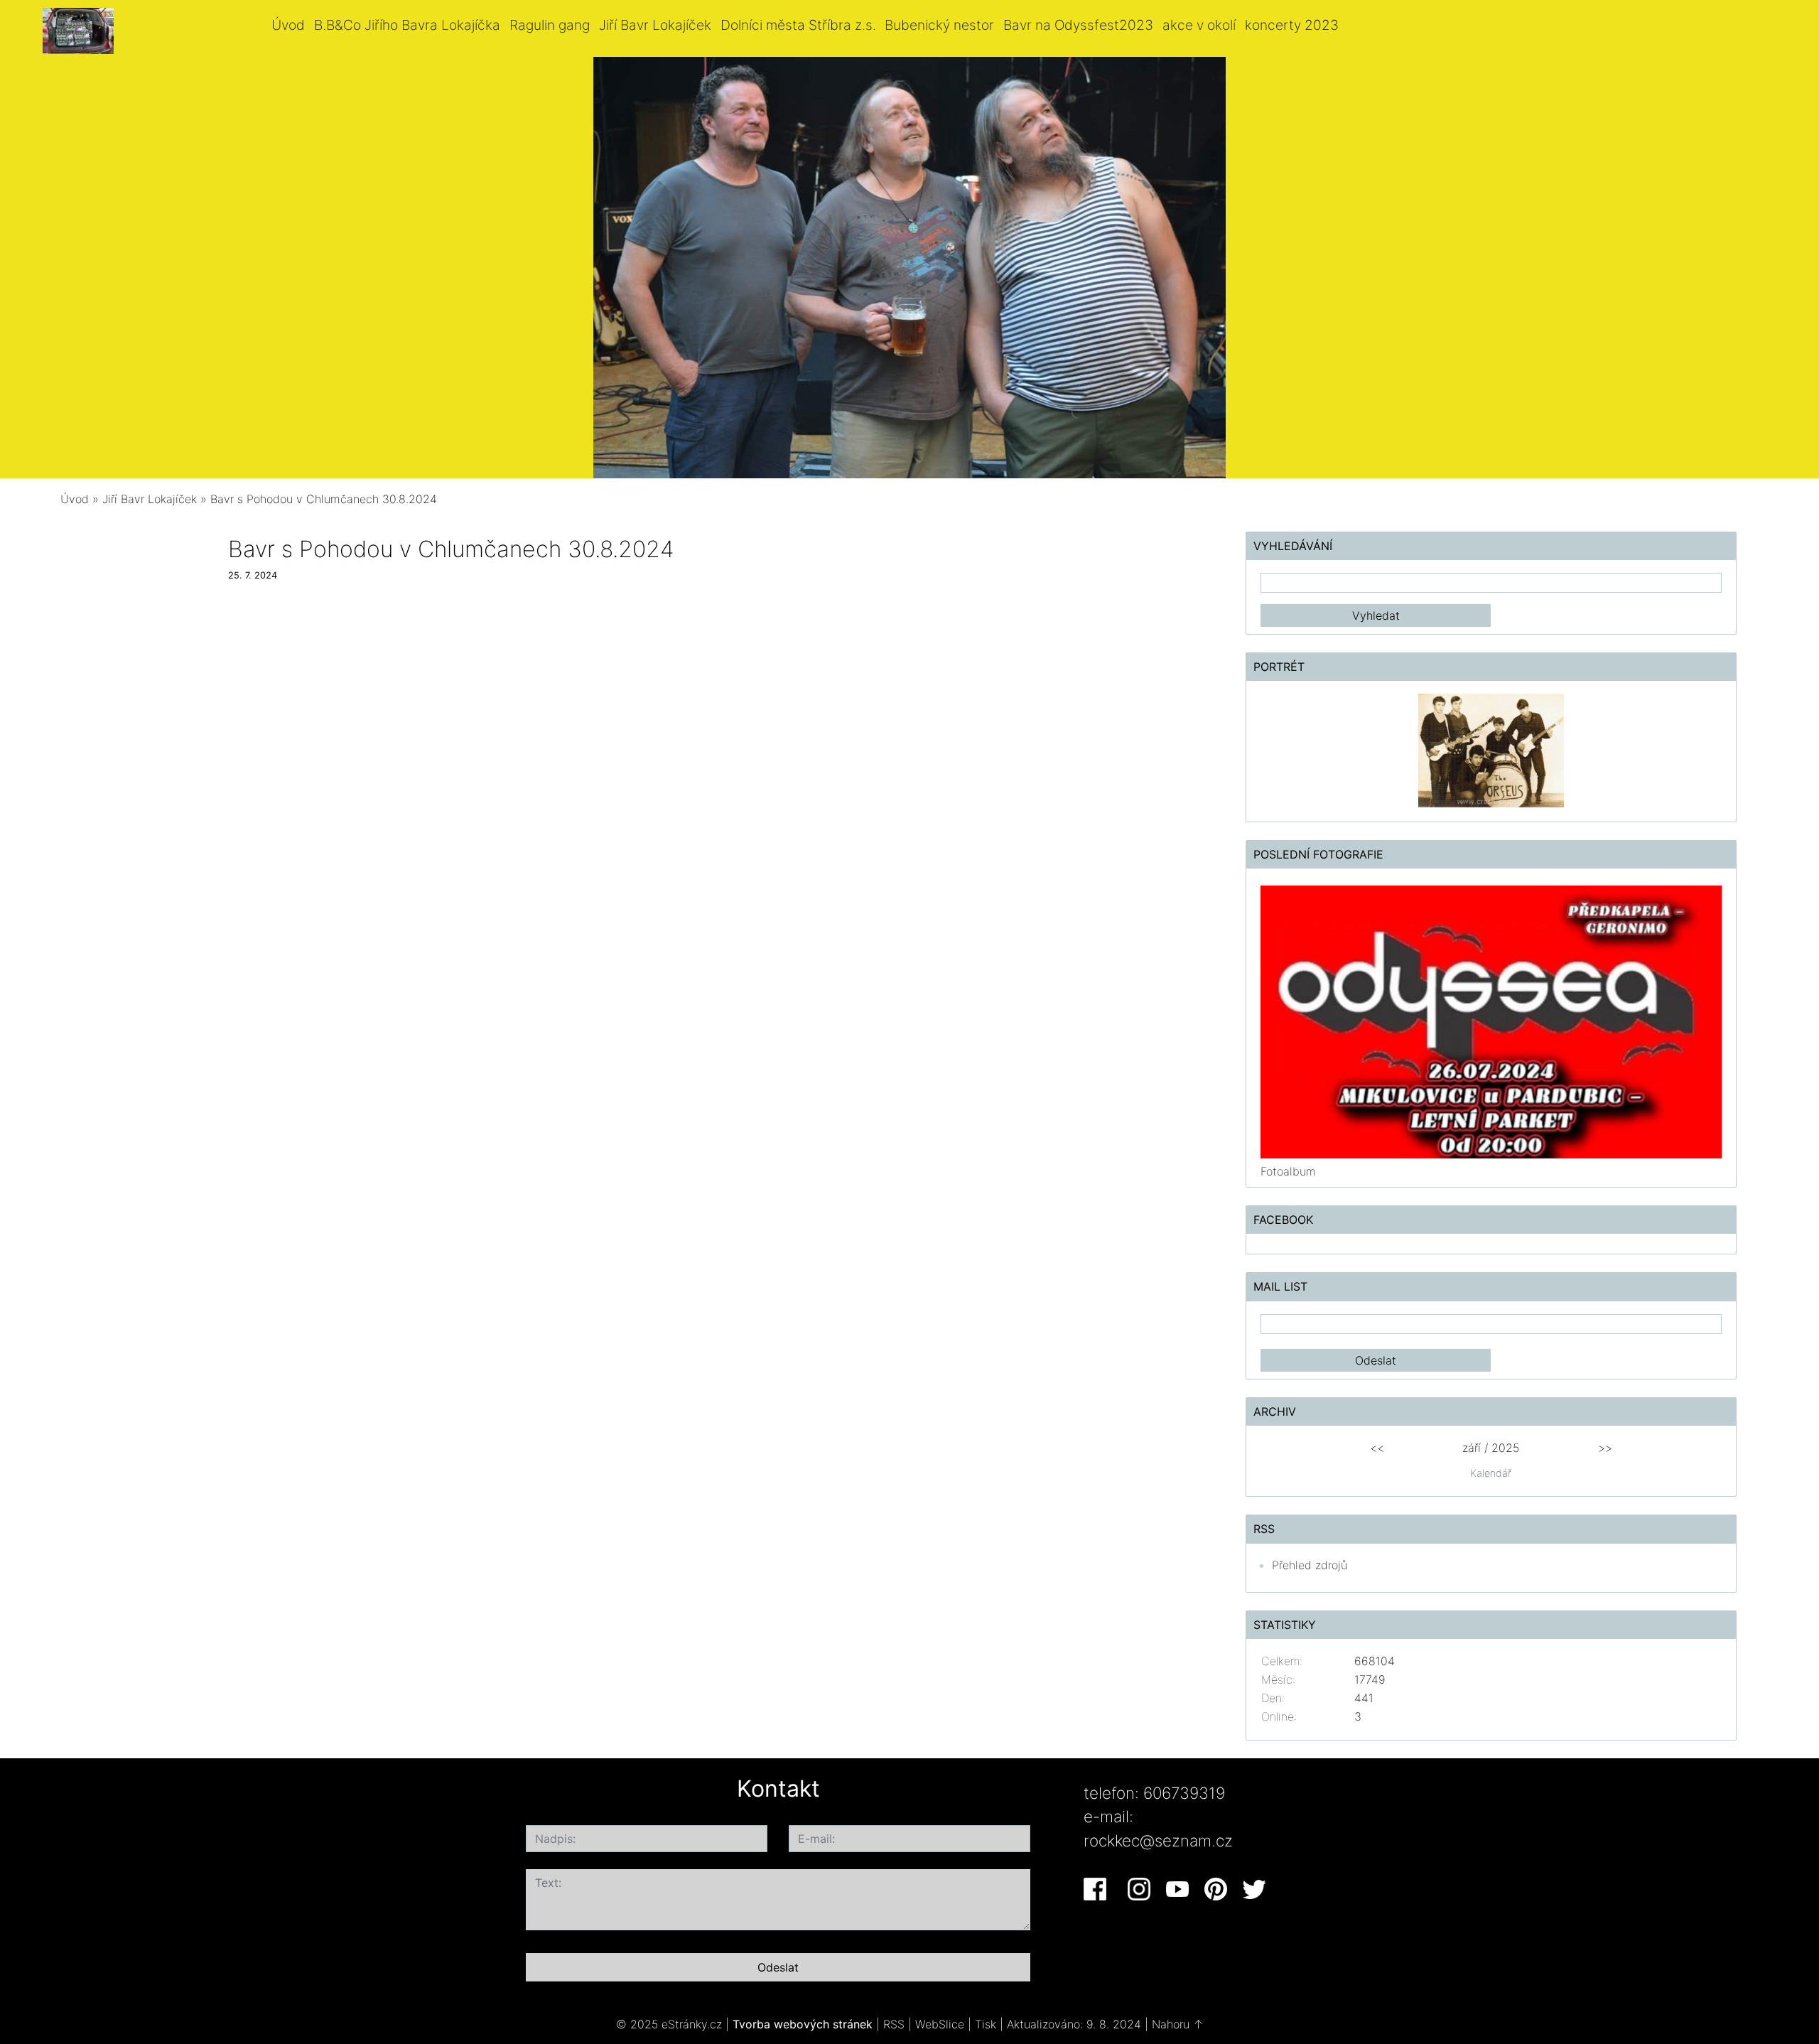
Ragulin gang (550, 25)
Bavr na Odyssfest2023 (1078, 25)
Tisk (986, 2024)
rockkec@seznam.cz (1158, 1840)
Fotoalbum (1288, 1171)
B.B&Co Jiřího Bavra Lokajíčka (407, 25)
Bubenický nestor (939, 25)
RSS (894, 2024)
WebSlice (940, 2024)
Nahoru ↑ (1178, 2024)
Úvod (288, 25)
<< (1377, 1448)
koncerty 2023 (1292, 25)
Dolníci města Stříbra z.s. (798, 25)
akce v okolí (1199, 25)
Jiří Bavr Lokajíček (655, 25)
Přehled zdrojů (1310, 1565)
